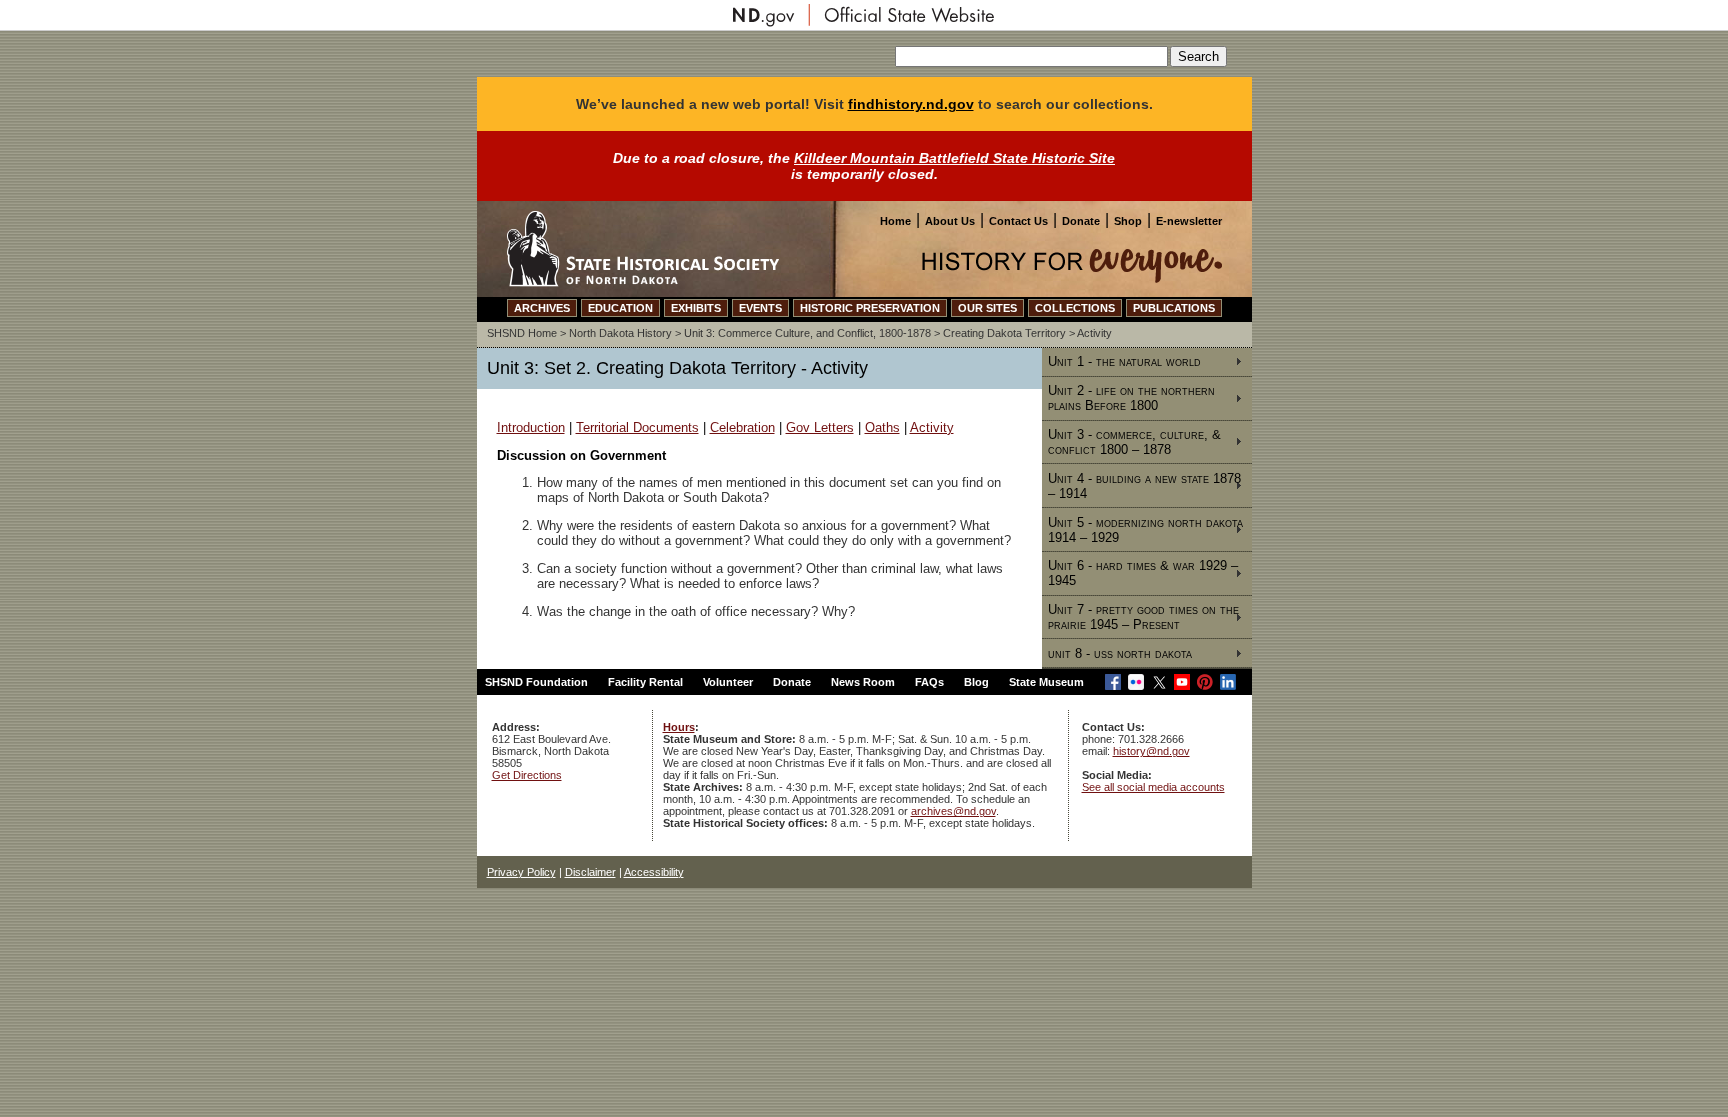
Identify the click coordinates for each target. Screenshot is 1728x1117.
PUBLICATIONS (1174, 308)
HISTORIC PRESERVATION (870, 308)
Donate (1081, 221)
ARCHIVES (542, 308)
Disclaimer (590, 872)
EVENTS (760, 308)
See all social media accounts (1153, 787)
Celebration (742, 427)
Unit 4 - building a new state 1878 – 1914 (1144, 486)
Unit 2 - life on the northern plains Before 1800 (1131, 398)
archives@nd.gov (953, 811)
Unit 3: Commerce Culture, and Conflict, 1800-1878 (807, 333)
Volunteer (728, 682)
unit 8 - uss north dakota (1120, 653)
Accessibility (654, 872)
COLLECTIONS (1075, 308)
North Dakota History (620, 333)
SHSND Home (522, 333)
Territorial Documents (637, 427)
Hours (679, 727)
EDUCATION (620, 308)
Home (895, 221)
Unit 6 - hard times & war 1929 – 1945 (1143, 573)
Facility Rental (645, 682)
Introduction (531, 427)
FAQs (929, 682)
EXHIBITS (696, 308)
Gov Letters (820, 427)
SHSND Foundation (536, 682)
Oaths (882, 427)
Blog (976, 682)
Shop (1128, 221)
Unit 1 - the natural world (1124, 361)
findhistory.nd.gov (911, 104)
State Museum (1046, 682)
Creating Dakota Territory (1004, 333)
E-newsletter (1189, 221)
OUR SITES (987, 308)
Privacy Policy (521, 872)
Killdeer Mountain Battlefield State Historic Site (954, 158)
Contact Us (1018, 221)
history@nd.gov (1151, 751)
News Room (863, 682)
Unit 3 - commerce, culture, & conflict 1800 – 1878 (1134, 442)
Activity (932, 427)
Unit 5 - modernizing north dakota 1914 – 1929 (1145, 530)
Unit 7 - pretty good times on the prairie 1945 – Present (1143, 617)
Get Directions (527, 775)
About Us (950, 221)
